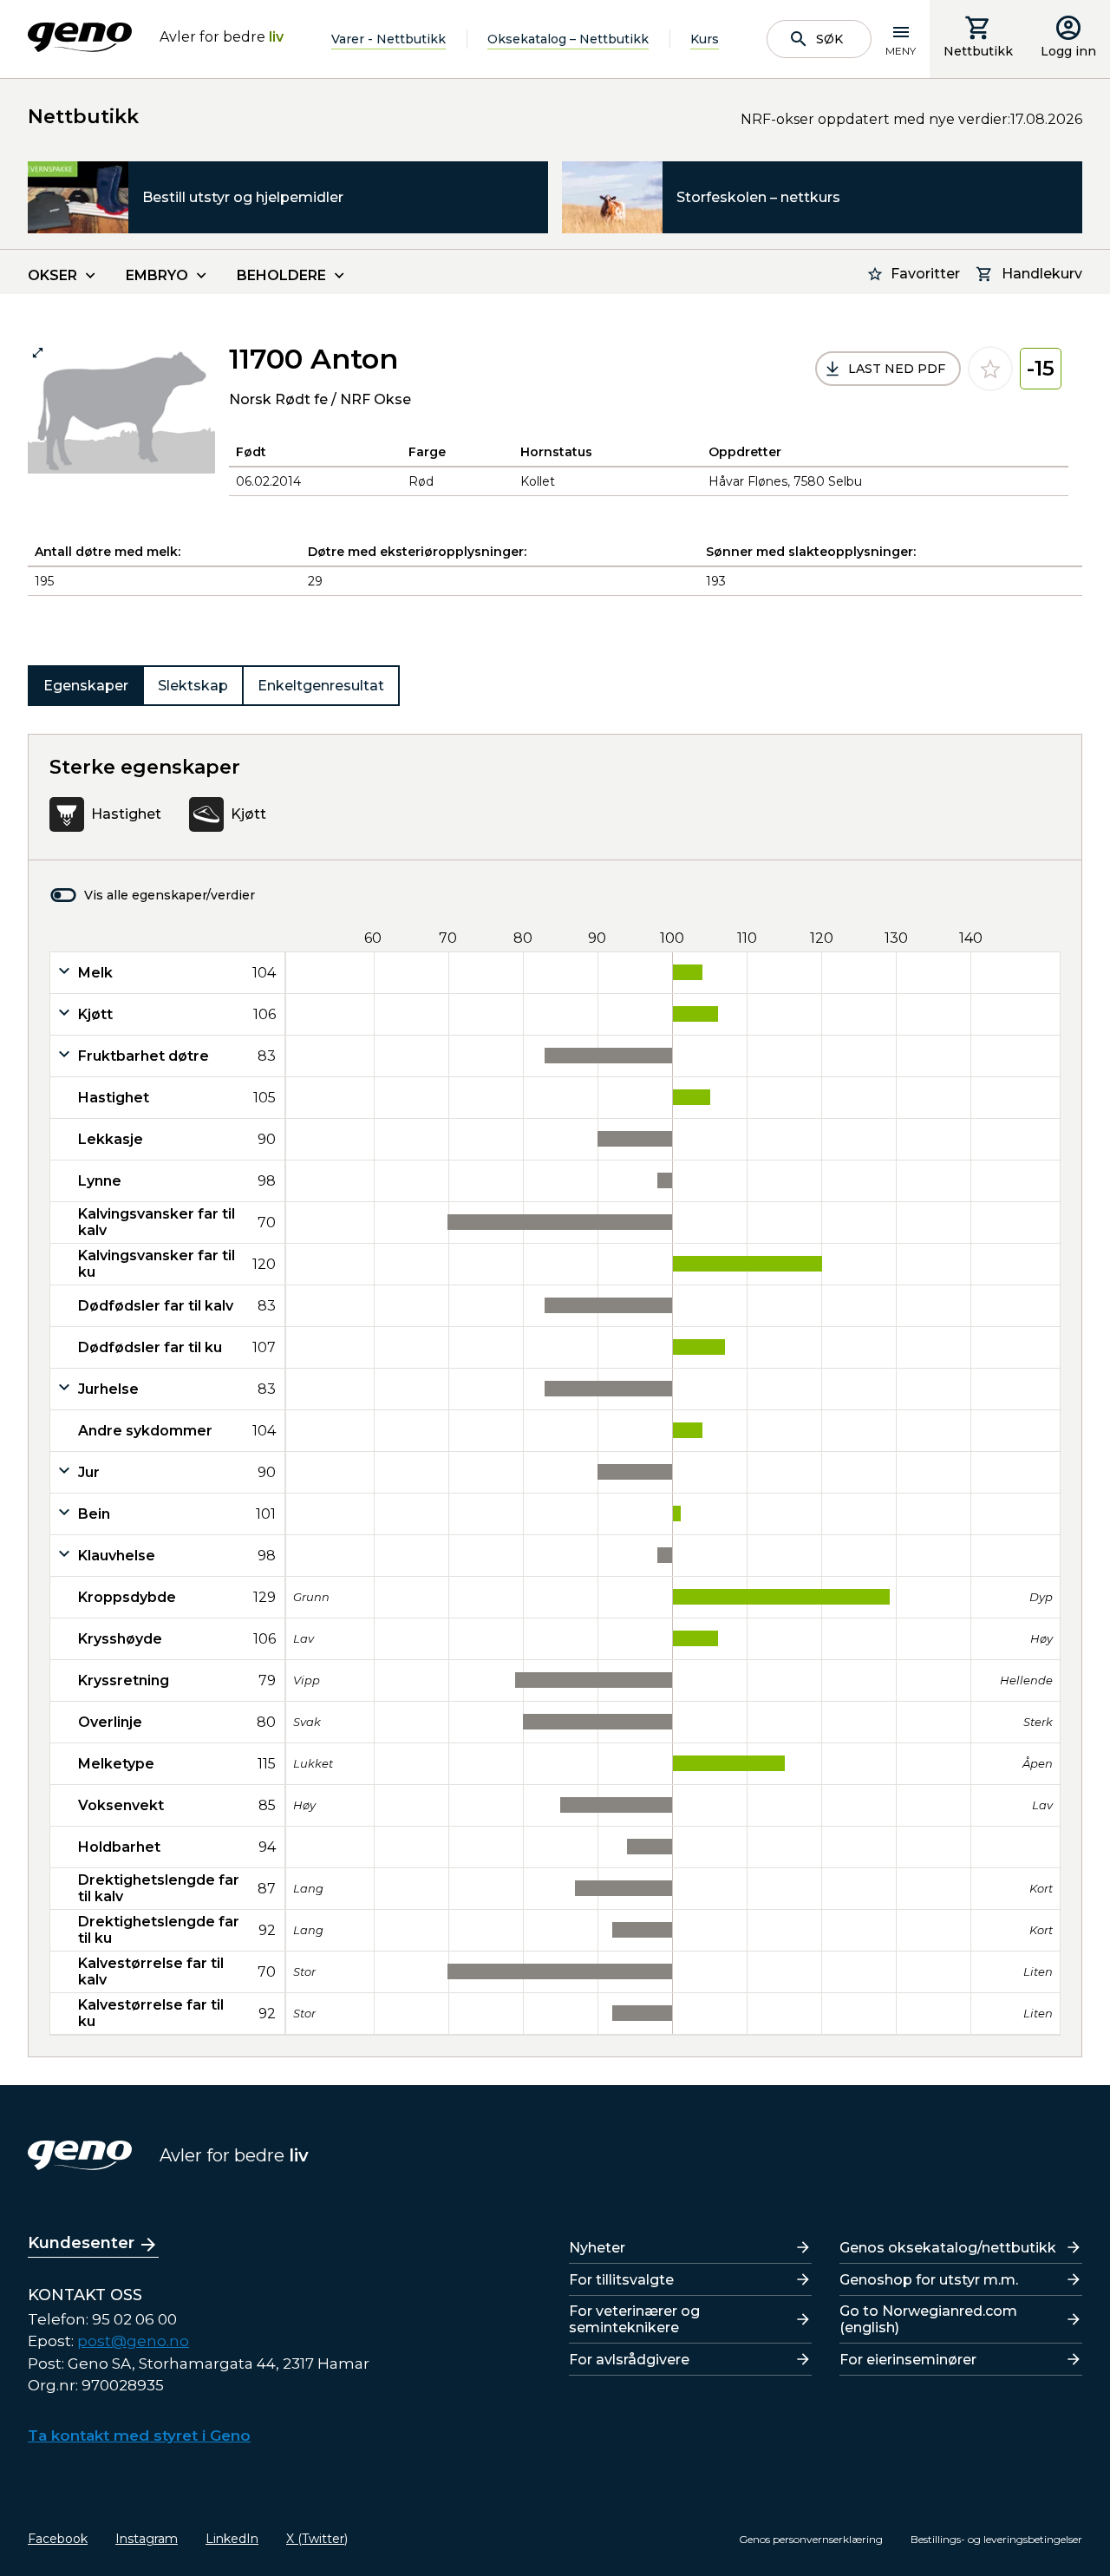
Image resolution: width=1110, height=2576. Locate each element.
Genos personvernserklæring (811, 2539)
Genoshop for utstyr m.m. (929, 2280)
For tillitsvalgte (621, 2280)
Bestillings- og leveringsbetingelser (996, 2539)
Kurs (705, 39)
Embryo (157, 275)
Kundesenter (81, 2243)
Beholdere (281, 275)
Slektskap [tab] (193, 686)
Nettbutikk (978, 51)
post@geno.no (133, 2341)
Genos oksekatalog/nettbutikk (948, 2248)
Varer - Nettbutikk (388, 39)
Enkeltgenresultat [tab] (321, 686)
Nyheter (597, 2248)
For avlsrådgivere (629, 2360)
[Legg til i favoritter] (990, 369)
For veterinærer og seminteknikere (634, 2319)
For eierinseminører (908, 2360)
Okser (52, 275)
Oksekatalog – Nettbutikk (568, 39)
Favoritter (925, 274)
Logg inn (1068, 51)
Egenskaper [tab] (86, 686)
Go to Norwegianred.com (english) (928, 2319)
